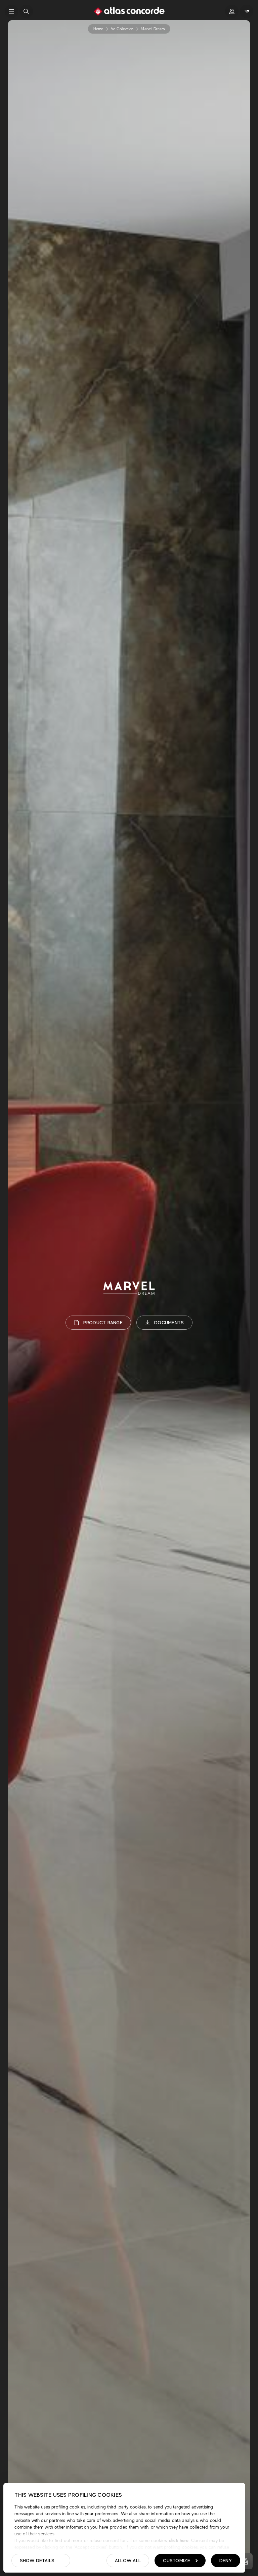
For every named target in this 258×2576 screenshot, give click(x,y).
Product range (103, 1323)
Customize (177, 2561)
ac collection (122, 29)
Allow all (128, 2561)
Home (98, 29)
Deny (226, 2561)
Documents (169, 1323)
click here (178, 2540)
